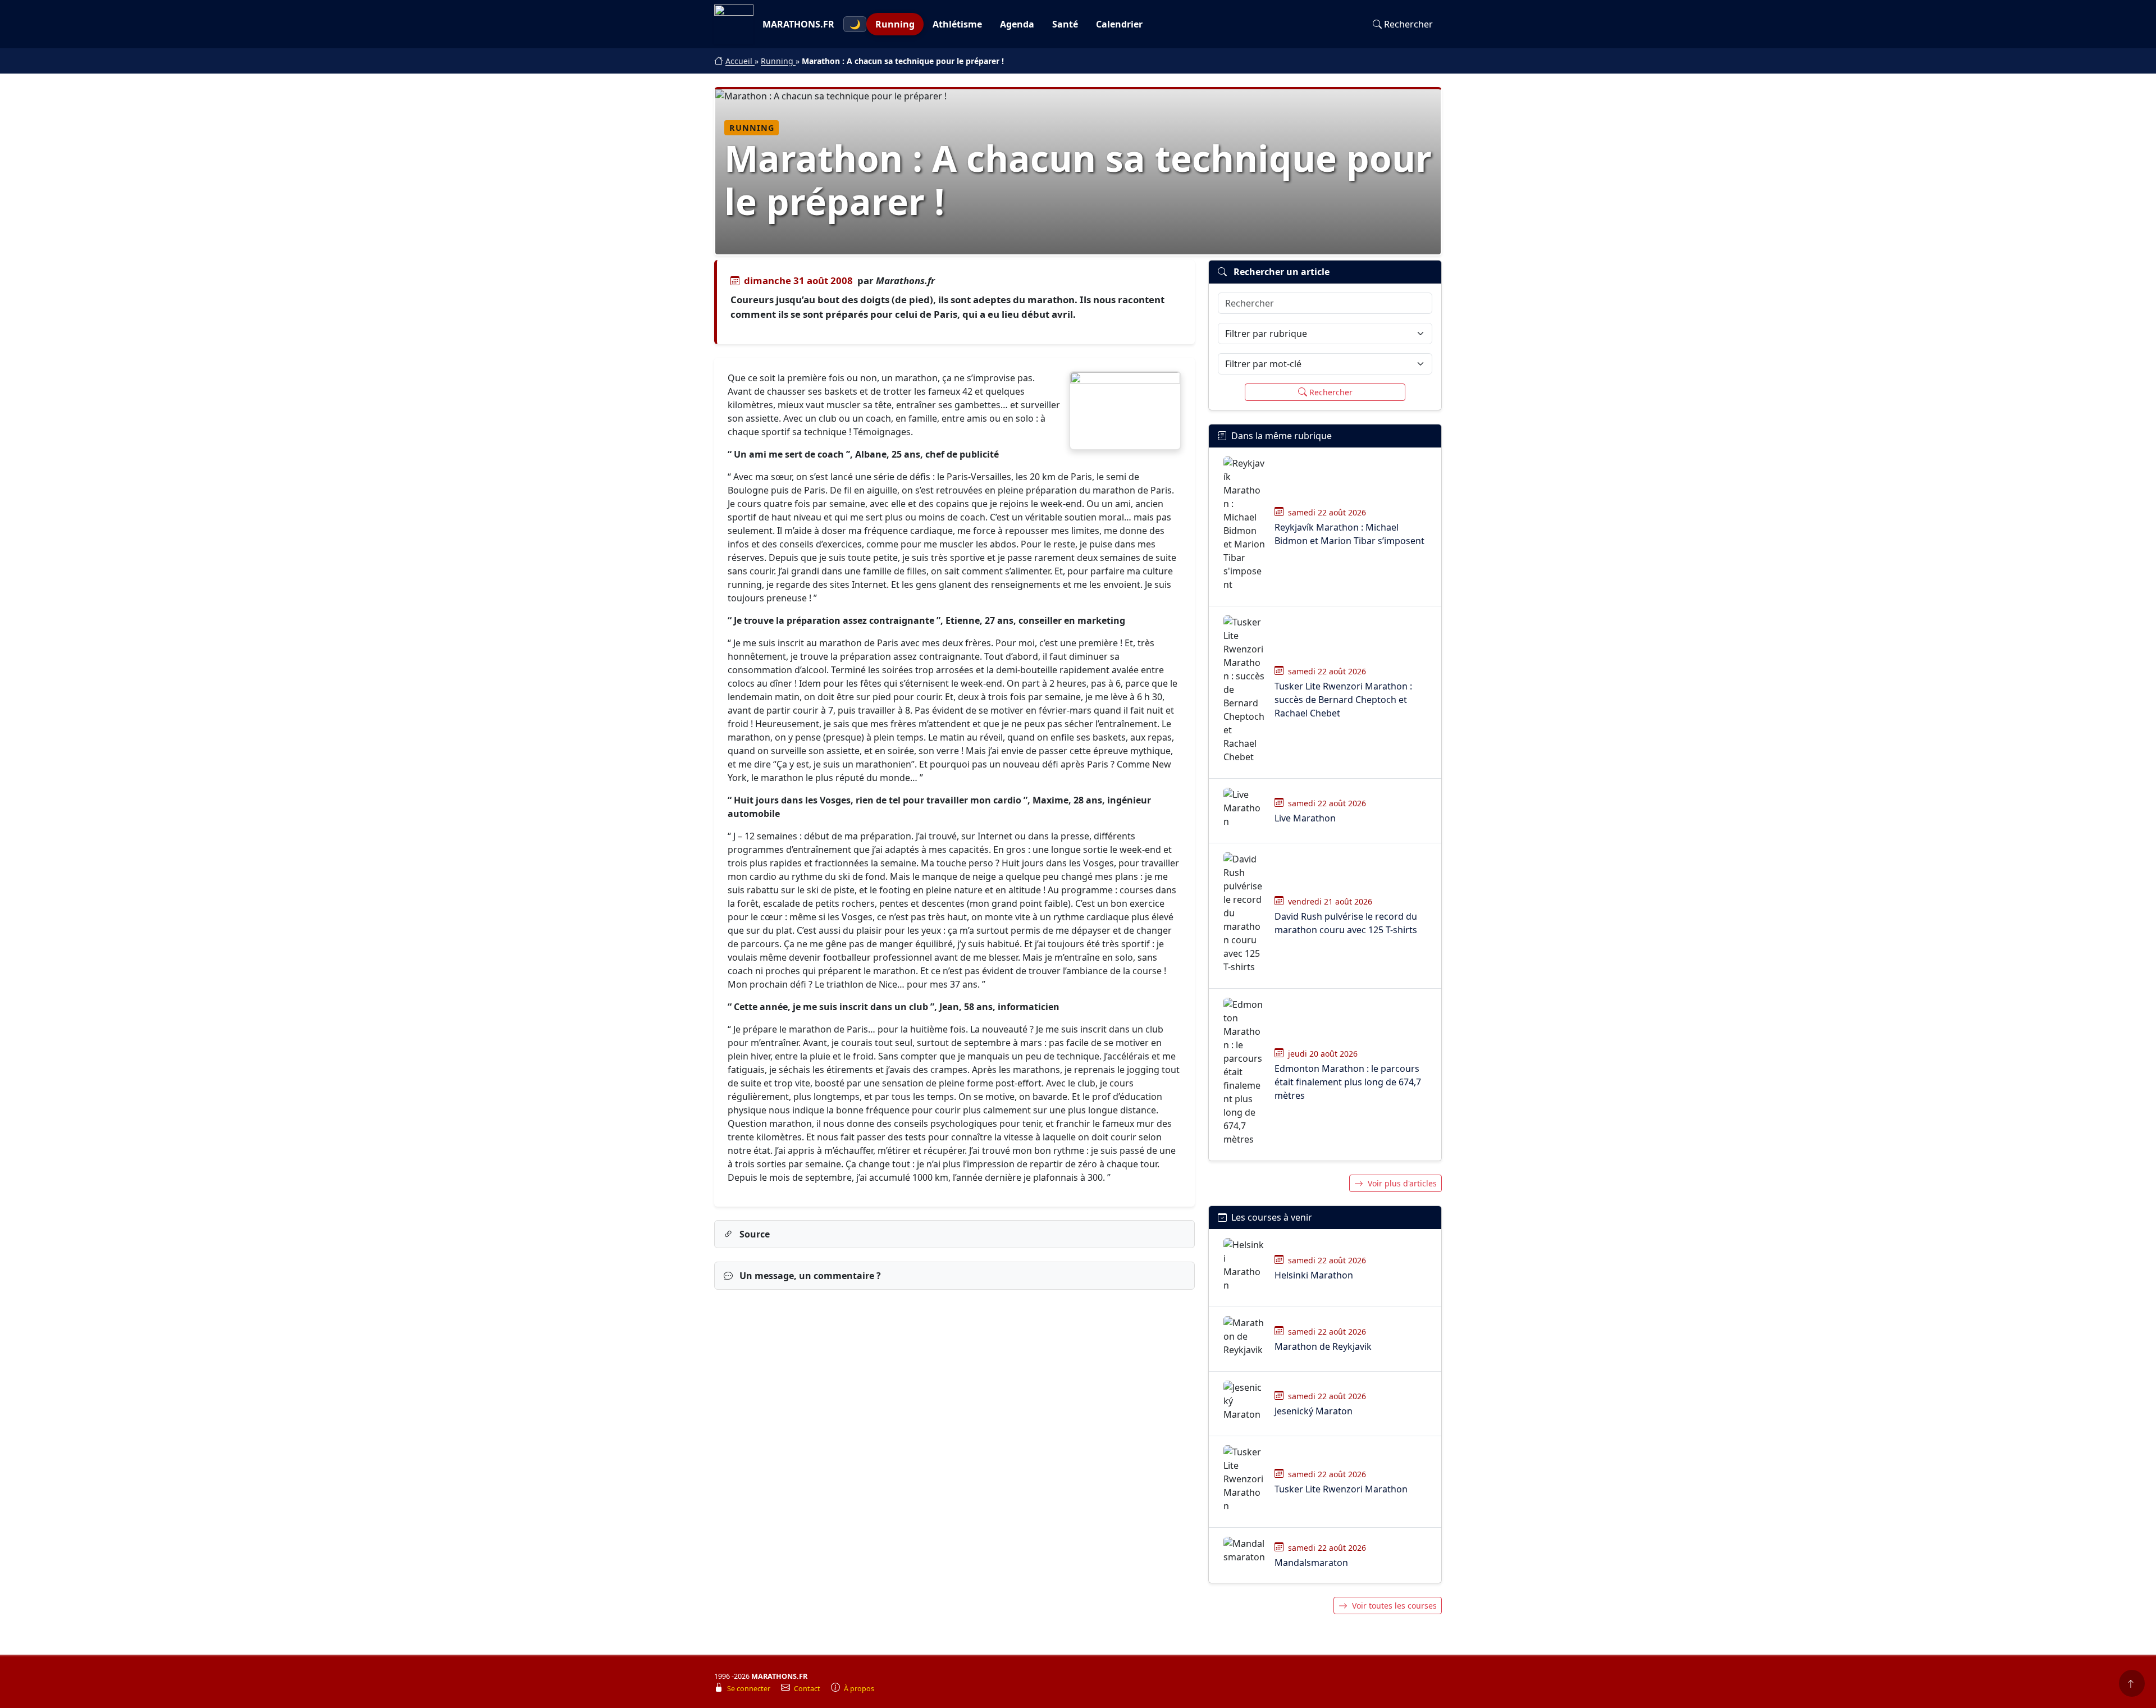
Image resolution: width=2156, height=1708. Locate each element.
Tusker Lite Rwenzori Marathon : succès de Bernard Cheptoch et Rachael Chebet (1343, 700)
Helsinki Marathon (1314, 1275)
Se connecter (750, 1689)
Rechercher (1408, 24)
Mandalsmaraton (1311, 1563)
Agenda (1017, 24)
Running (895, 24)
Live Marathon (1305, 818)
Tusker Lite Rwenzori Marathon (1341, 1489)
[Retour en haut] (2132, 1683)
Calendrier (1119, 24)
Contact (808, 1689)
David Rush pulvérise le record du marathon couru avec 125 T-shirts (1346, 923)
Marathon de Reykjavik (1323, 1346)
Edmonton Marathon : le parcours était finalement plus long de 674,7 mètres (1348, 1082)
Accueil (740, 61)
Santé (1065, 24)
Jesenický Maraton (1314, 1411)
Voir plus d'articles (1402, 1183)
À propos (859, 1689)
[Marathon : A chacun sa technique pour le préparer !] (1125, 411)
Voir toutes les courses (1394, 1606)
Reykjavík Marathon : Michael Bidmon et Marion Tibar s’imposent (1349, 534)
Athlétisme (957, 24)
